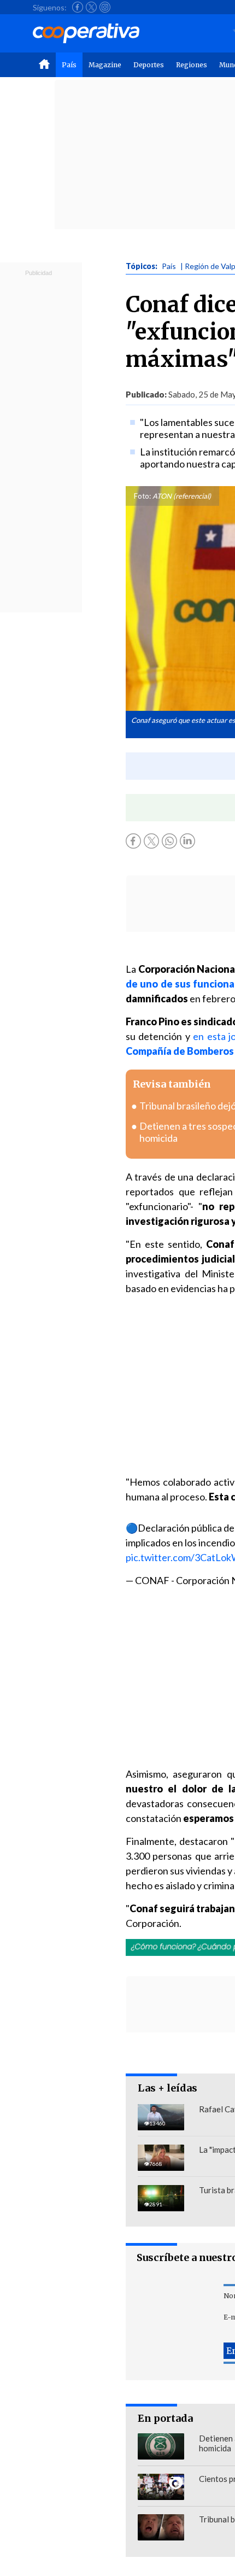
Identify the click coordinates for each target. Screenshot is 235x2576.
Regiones (192, 65)
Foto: (142, 496)
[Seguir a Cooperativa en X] (91, 7)
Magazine (105, 65)
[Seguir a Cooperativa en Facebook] (78, 7)
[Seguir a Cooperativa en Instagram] (105, 7)
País (69, 65)
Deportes (149, 65)
